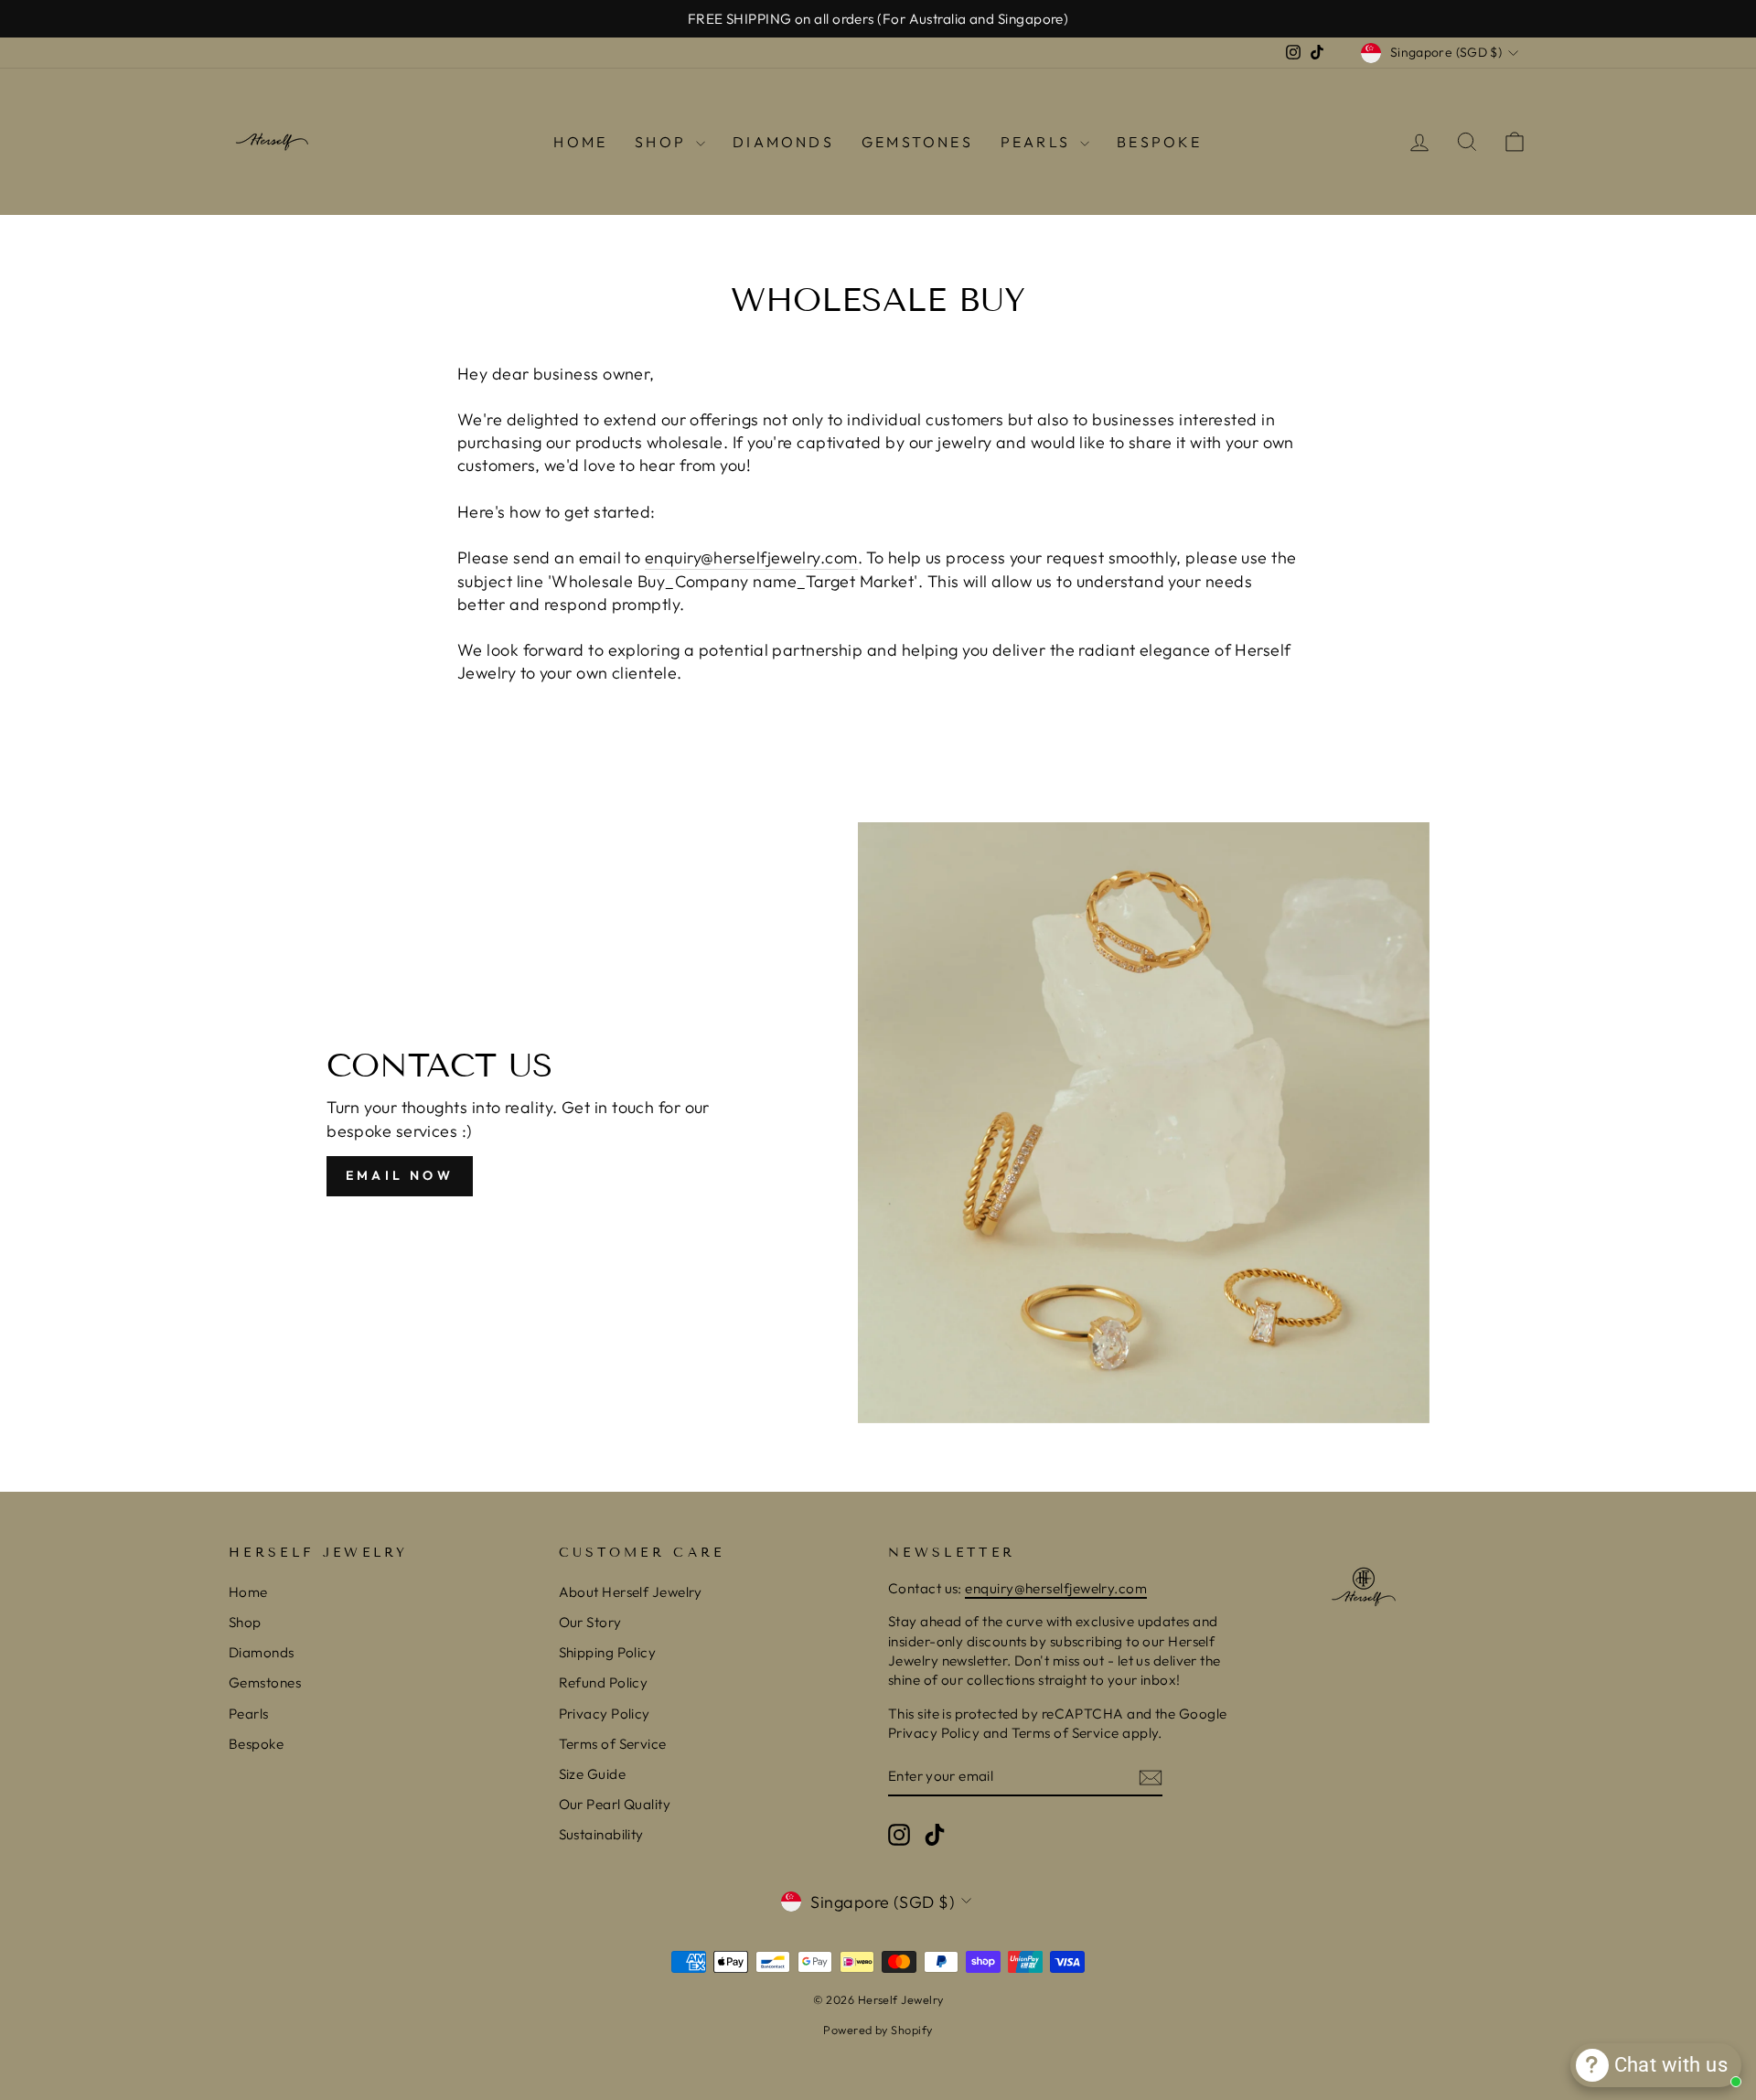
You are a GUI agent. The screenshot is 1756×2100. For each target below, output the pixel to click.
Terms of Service (613, 1744)
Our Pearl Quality (615, 1804)
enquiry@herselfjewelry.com (751, 557)
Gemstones (917, 142)
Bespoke (1159, 142)
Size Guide (593, 1774)
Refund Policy (604, 1682)
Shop (663, 142)
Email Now (400, 1175)
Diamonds (783, 142)
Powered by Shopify (878, 2030)
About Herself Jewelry (631, 1592)
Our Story (590, 1622)
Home (580, 142)
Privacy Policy (605, 1714)
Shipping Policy (608, 1652)
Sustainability (601, 1834)
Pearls (1038, 142)
